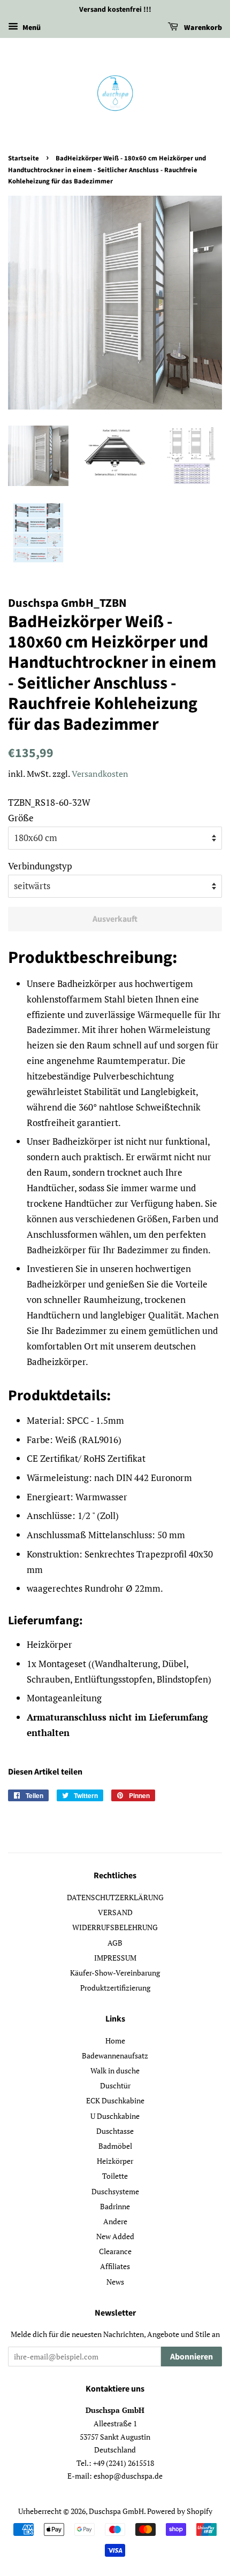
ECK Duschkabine (115, 2100)
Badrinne (115, 2206)
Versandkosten (100, 774)
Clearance (115, 2251)
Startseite (24, 158)
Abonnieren (191, 2357)
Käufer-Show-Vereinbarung (115, 1973)
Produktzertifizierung (115, 1988)
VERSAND (115, 1912)
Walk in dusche (115, 2070)
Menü (31, 28)
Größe (21, 818)
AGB (115, 1943)
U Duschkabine (115, 2116)
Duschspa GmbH (116, 2511)
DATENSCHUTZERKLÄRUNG (115, 1897)
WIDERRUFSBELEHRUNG (115, 1927)
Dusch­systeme (115, 2191)
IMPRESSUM (115, 1958)
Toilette (115, 2176)
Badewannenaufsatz (115, 2056)
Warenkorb (202, 28)
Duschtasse (115, 2131)
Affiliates (115, 2266)
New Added (115, 2236)
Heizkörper (115, 2161)
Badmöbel (115, 2146)
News (115, 2282)
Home (115, 2041)
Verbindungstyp (40, 866)
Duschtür (115, 2085)
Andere (115, 2221)
